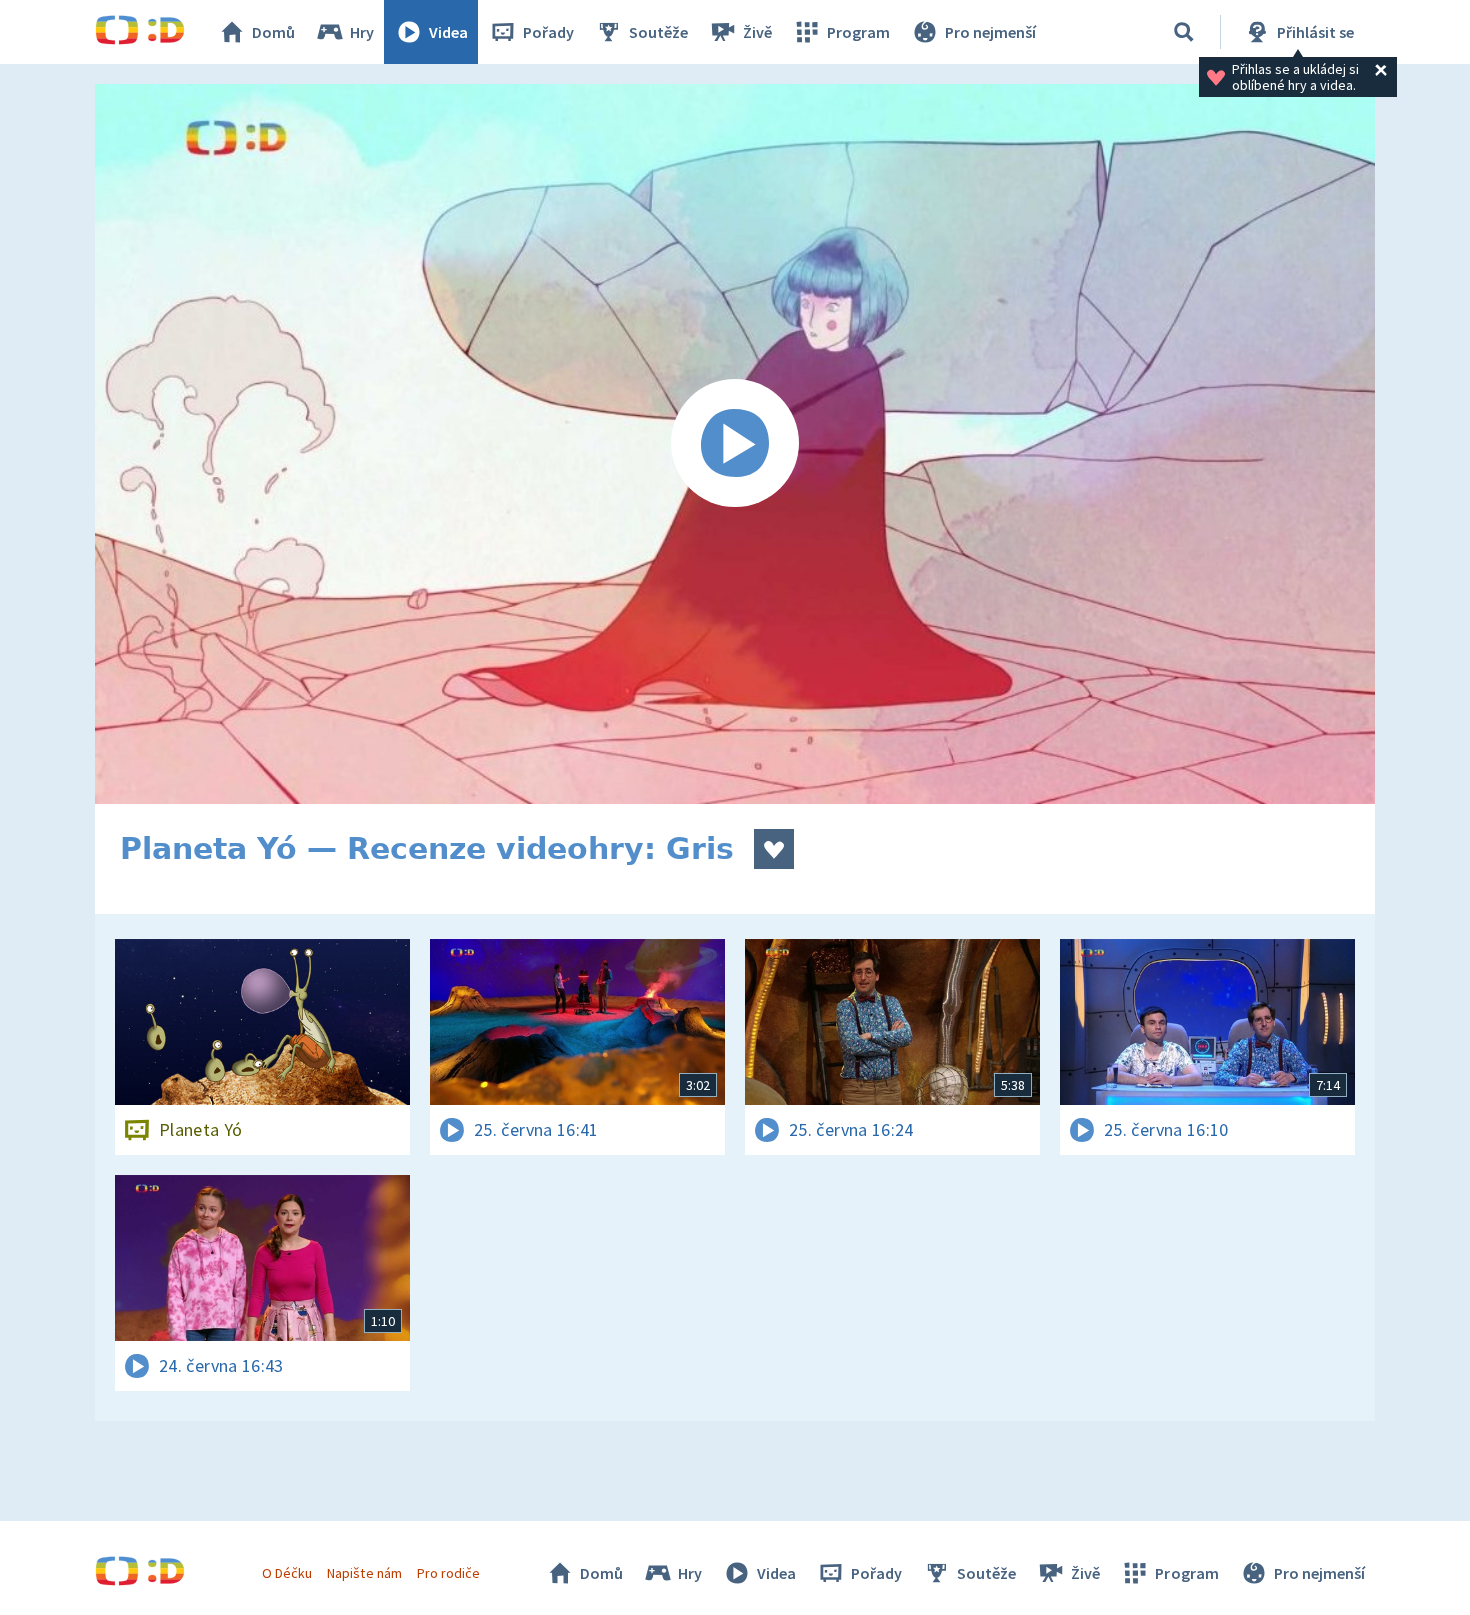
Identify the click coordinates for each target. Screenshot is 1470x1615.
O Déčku (287, 1573)
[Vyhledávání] (1184, 32)
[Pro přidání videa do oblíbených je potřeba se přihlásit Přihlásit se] (774, 849)
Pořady (548, 32)
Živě (757, 32)
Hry (362, 32)
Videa (448, 32)
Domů (273, 32)
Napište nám (364, 1573)
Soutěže (658, 32)
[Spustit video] (735, 444)
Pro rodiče (448, 1573)
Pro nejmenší (990, 32)
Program (858, 32)
